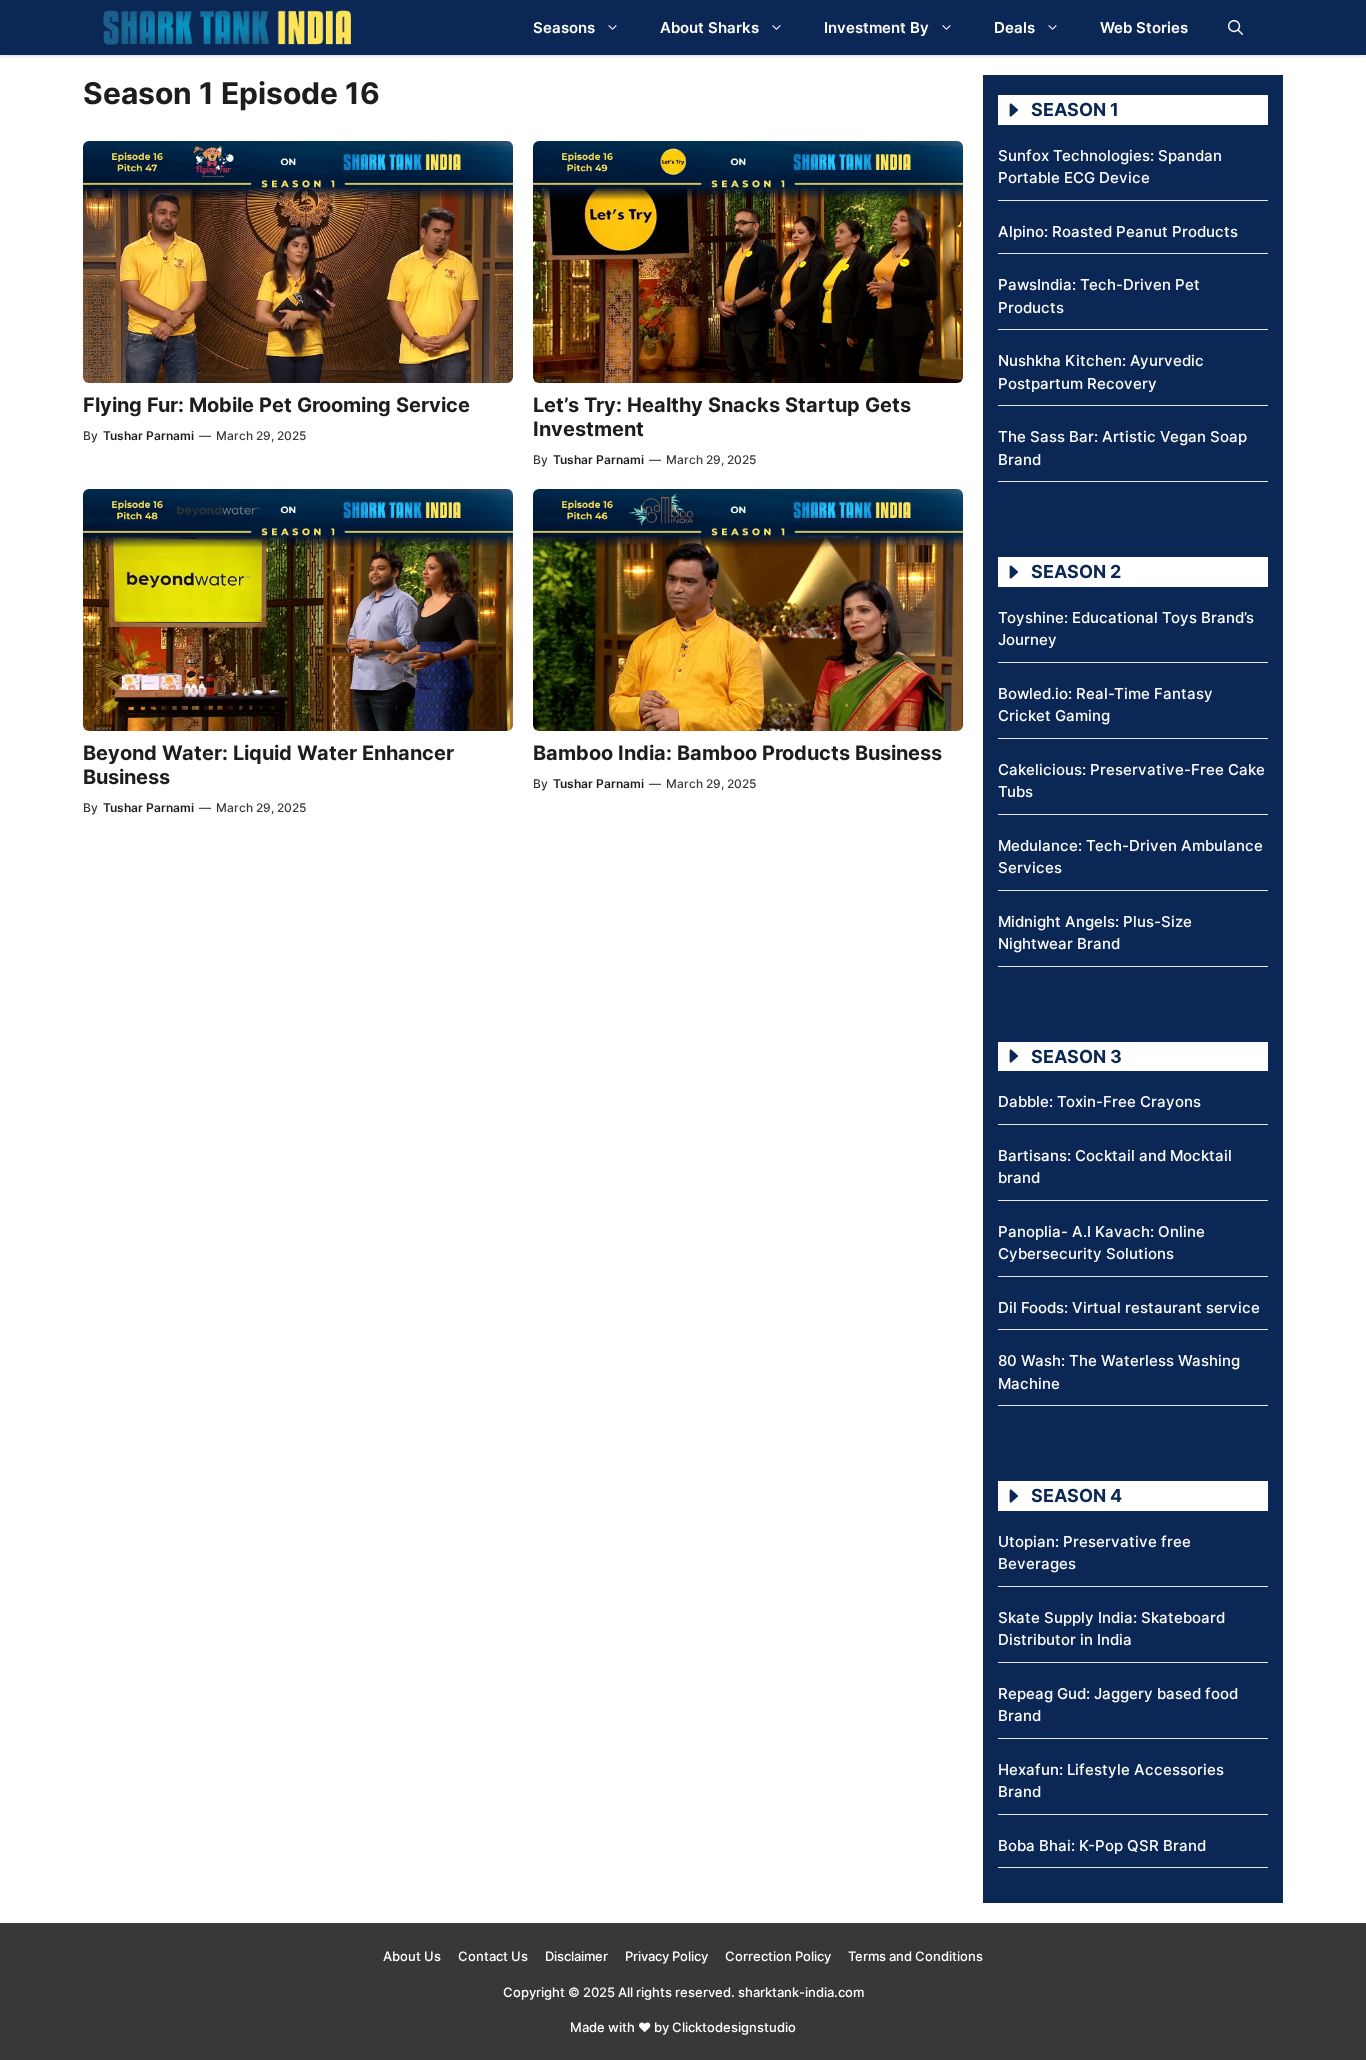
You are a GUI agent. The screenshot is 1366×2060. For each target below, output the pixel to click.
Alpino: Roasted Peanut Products (1118, 231)
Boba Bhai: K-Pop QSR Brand (1102, 1845)
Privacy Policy (666, 1956)
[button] (1235, 27)
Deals (1014, 27)
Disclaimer (576, 1956)
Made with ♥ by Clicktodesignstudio (683, 2027)
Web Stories (1144, 27)
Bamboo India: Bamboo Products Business (737, 753)
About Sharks (709, 27)
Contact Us (493, 1956)
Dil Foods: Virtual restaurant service (1129, 1307)
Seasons (564, 27)
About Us (412, 1956)
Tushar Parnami (148, 435)
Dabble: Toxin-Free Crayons (1099, 1101)
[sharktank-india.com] (227, 27)
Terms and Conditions (915, 1956)
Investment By (876, 27)
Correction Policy (778, 1956)
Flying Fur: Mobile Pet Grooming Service (276, 405)
